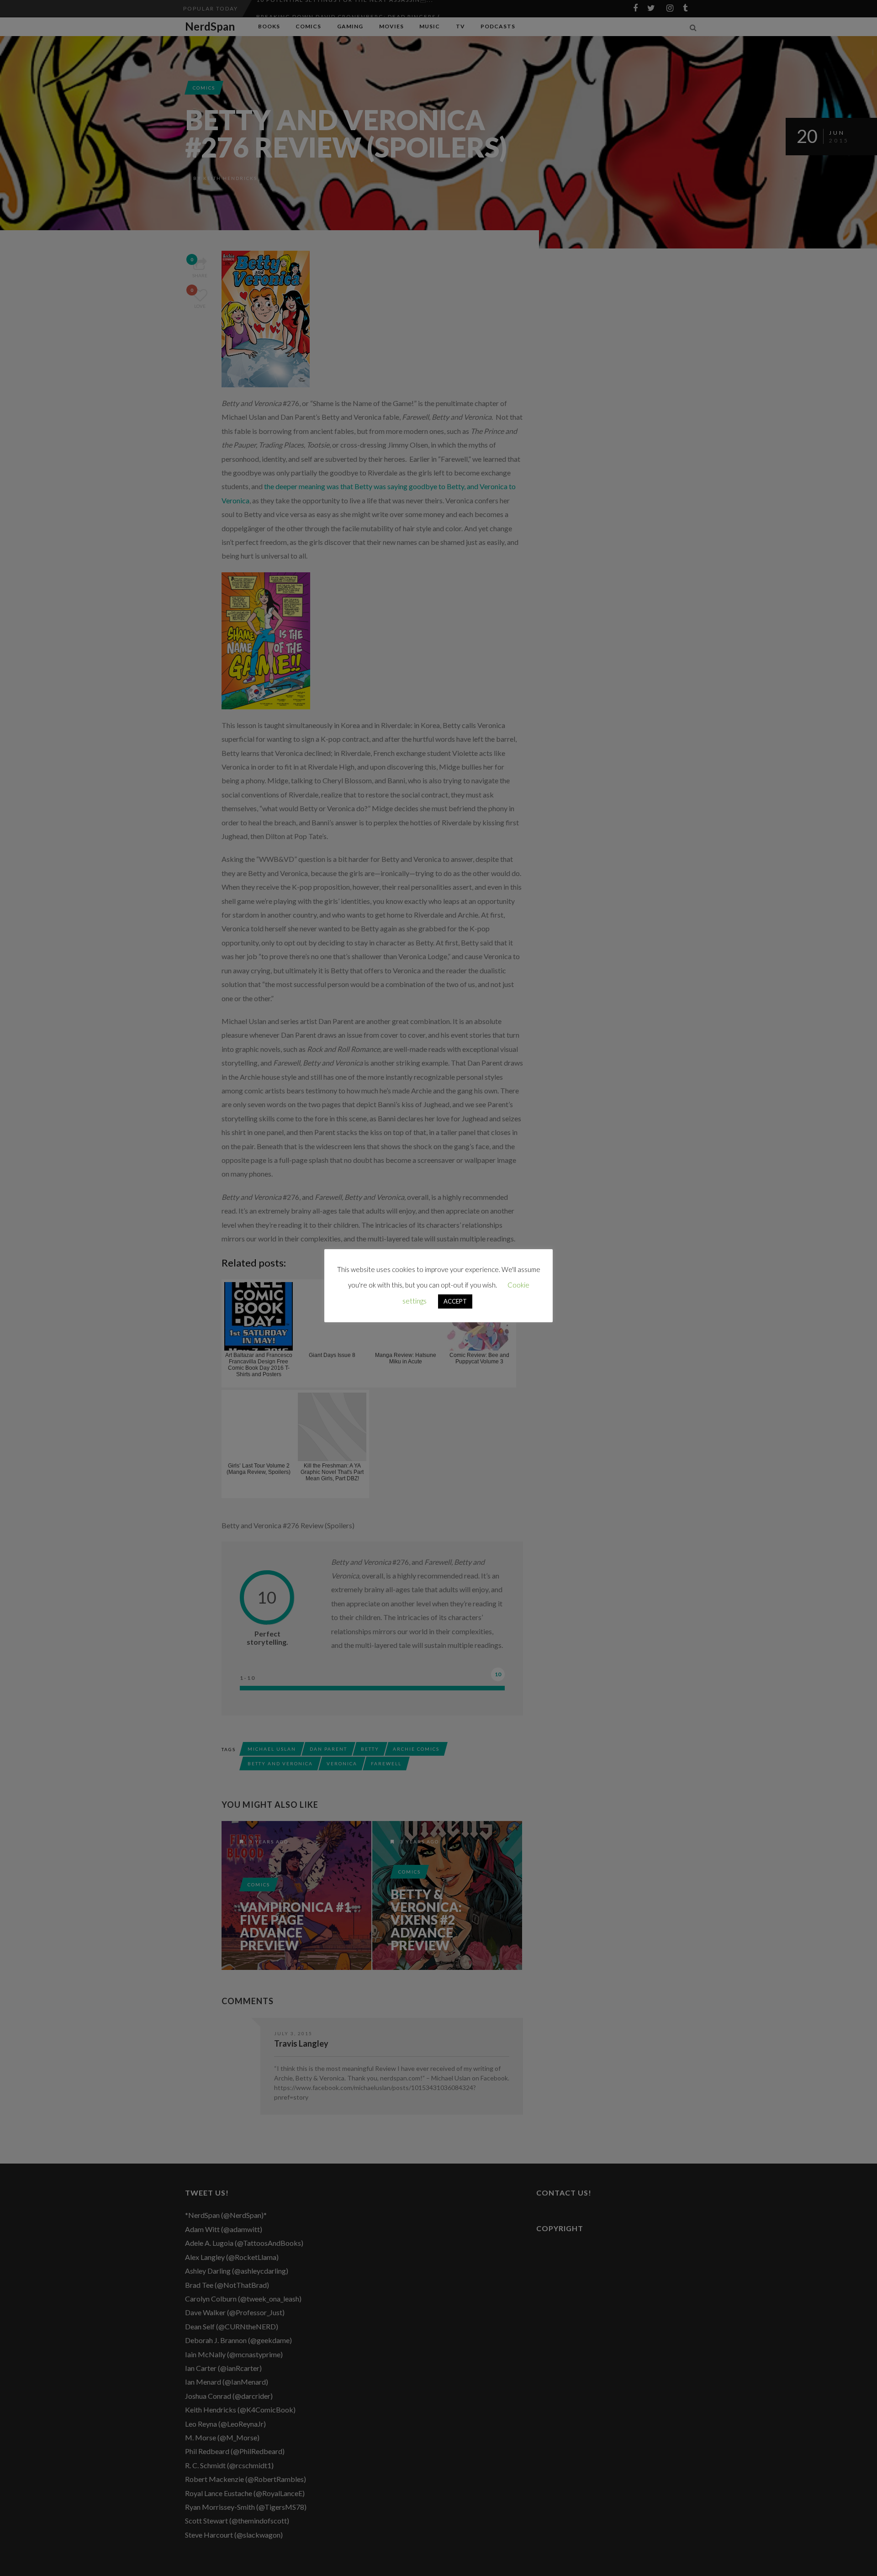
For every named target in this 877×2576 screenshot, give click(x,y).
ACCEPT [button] (455, 1301)
